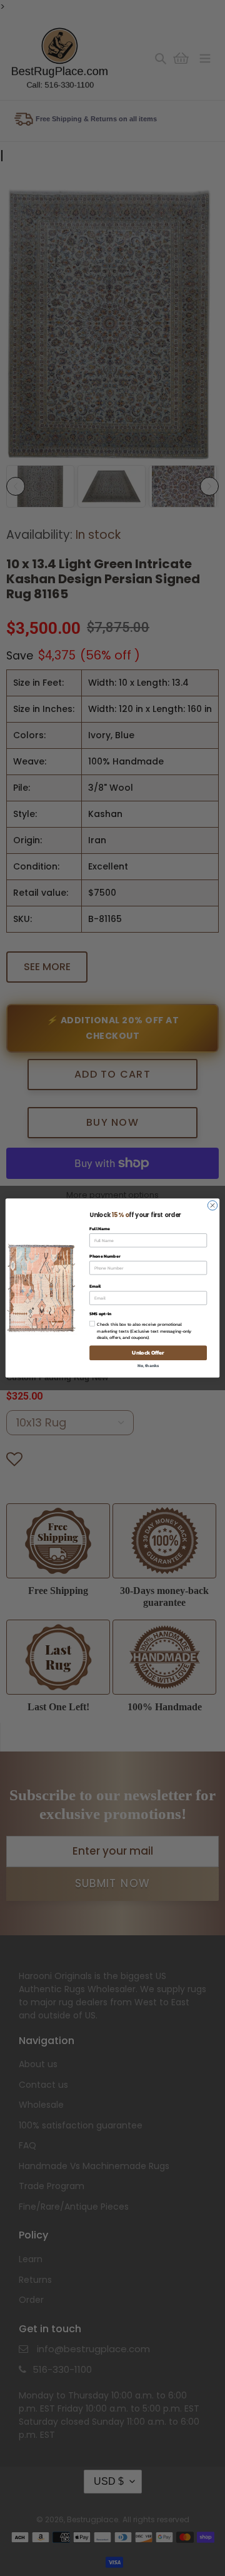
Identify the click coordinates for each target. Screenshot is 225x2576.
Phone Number (105, 1256)
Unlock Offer (148, 1353)
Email (95, 1286)
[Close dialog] (212, 1205)
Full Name (100, 1229)
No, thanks (148, 1366)
